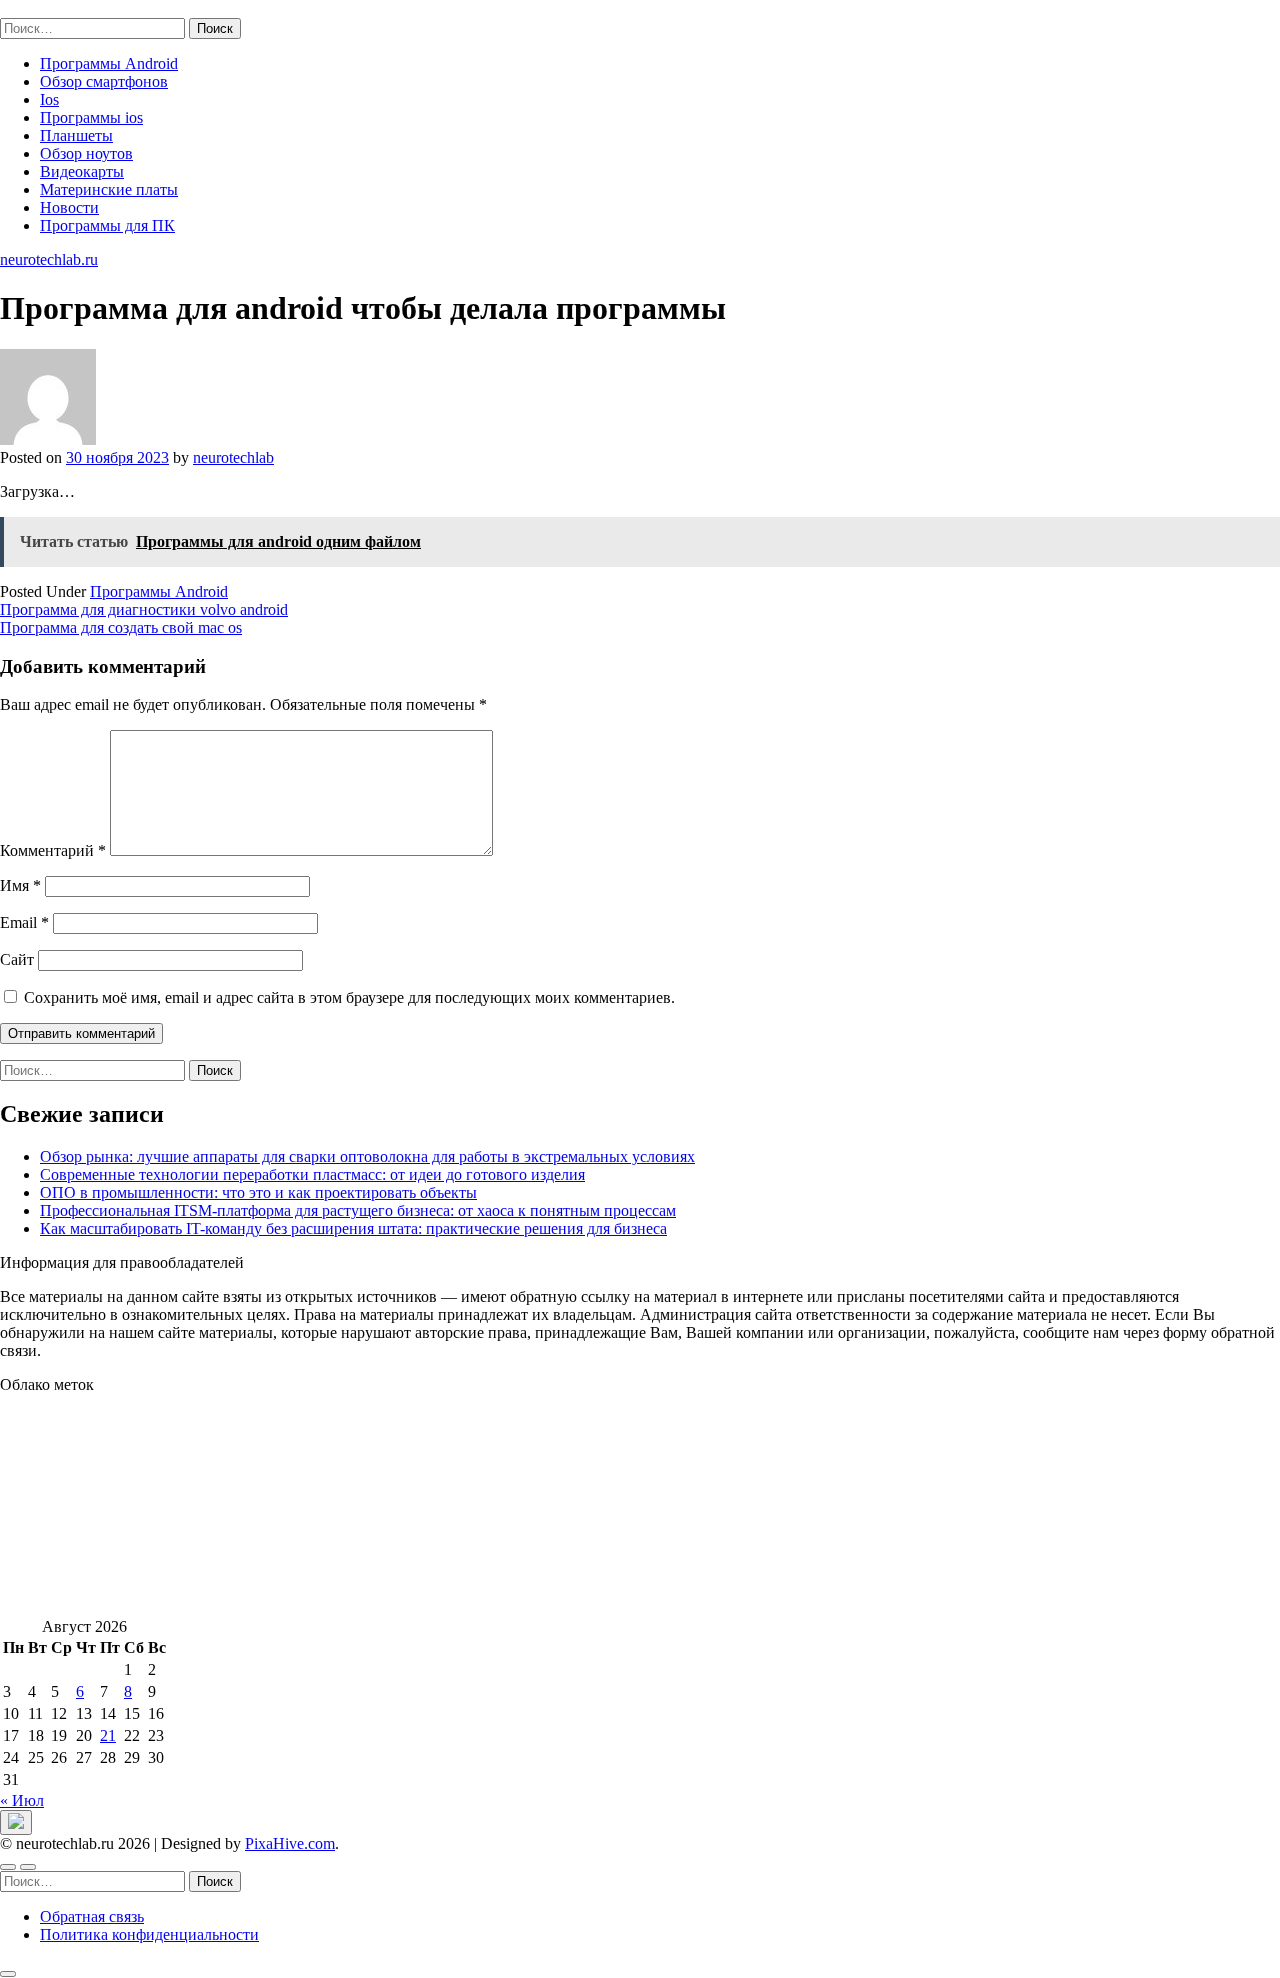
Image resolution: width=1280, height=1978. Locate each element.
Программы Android (109, 63)
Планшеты (76, 135)
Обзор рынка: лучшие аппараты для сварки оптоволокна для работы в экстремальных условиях (367, 1156)
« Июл (22, 1800)
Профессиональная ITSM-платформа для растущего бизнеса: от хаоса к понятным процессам (358, 1210)
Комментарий (53, 850)
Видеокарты (82, 171)
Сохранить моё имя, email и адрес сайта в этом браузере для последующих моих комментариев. (349, 997)
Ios (49, 99)
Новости (69, 207)
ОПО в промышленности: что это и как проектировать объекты (258, 1192)
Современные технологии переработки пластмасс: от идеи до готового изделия (312, 1174)
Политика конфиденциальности (149, 1934)
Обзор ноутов (86, 153)
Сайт (17, 959)
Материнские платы (109, 189)
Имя (20, 885)
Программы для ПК (107, 225)
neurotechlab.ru (49, 8)
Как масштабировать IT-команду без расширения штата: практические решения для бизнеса (353, 1228)
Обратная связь (92, 1916)
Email (24, 922)
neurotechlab (233, 457)
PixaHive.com (290, 1843)
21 (108, 1735)
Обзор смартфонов (104, 81)
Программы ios (91, 117)
